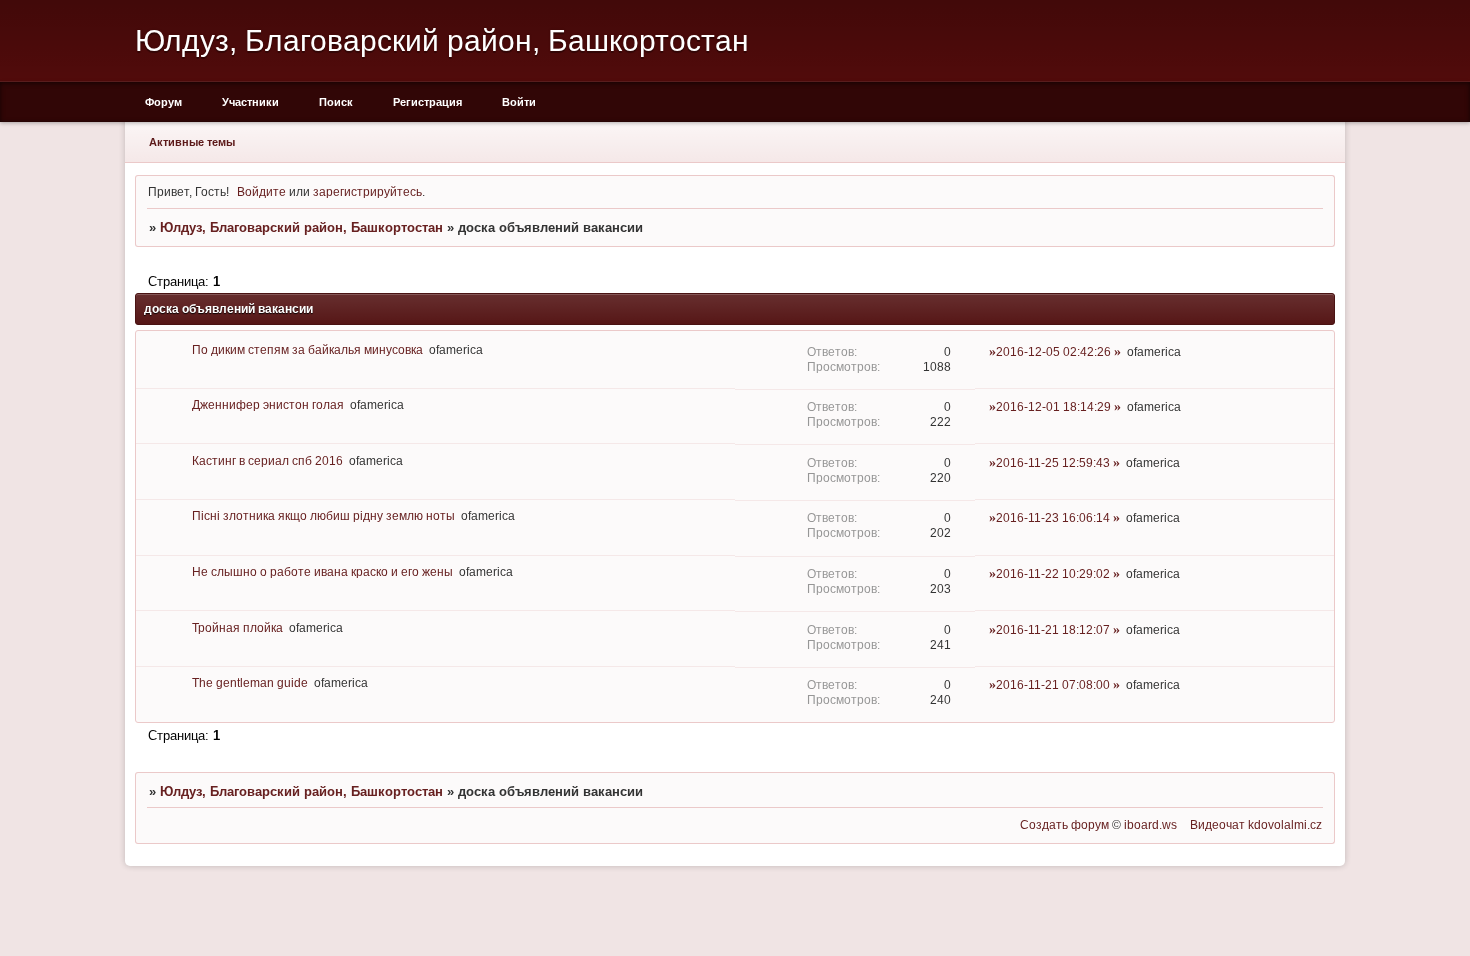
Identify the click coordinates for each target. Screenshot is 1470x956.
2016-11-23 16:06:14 (1053, 517)
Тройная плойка (237, 627)
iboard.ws (1150, 824)
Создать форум (1064, 824)
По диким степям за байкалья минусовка (307, 349)
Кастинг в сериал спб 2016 (267, 460)
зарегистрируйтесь (367, 191)
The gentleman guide (250, 682)
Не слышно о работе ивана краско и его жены (322, 571)
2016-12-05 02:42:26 (1053, 351)
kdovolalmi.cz (1285, 824)
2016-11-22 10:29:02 (1053, 573)
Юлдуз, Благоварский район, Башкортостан (301, 227)
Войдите (261, 191)
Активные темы (192, 142)
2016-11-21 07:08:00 (1053, 684)
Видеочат (1217, 824)
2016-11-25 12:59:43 (1053, 462)
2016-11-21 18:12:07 (1053, 629)
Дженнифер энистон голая (268, 404)
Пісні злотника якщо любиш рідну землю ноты (323, 515)
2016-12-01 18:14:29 (1053, 406)
